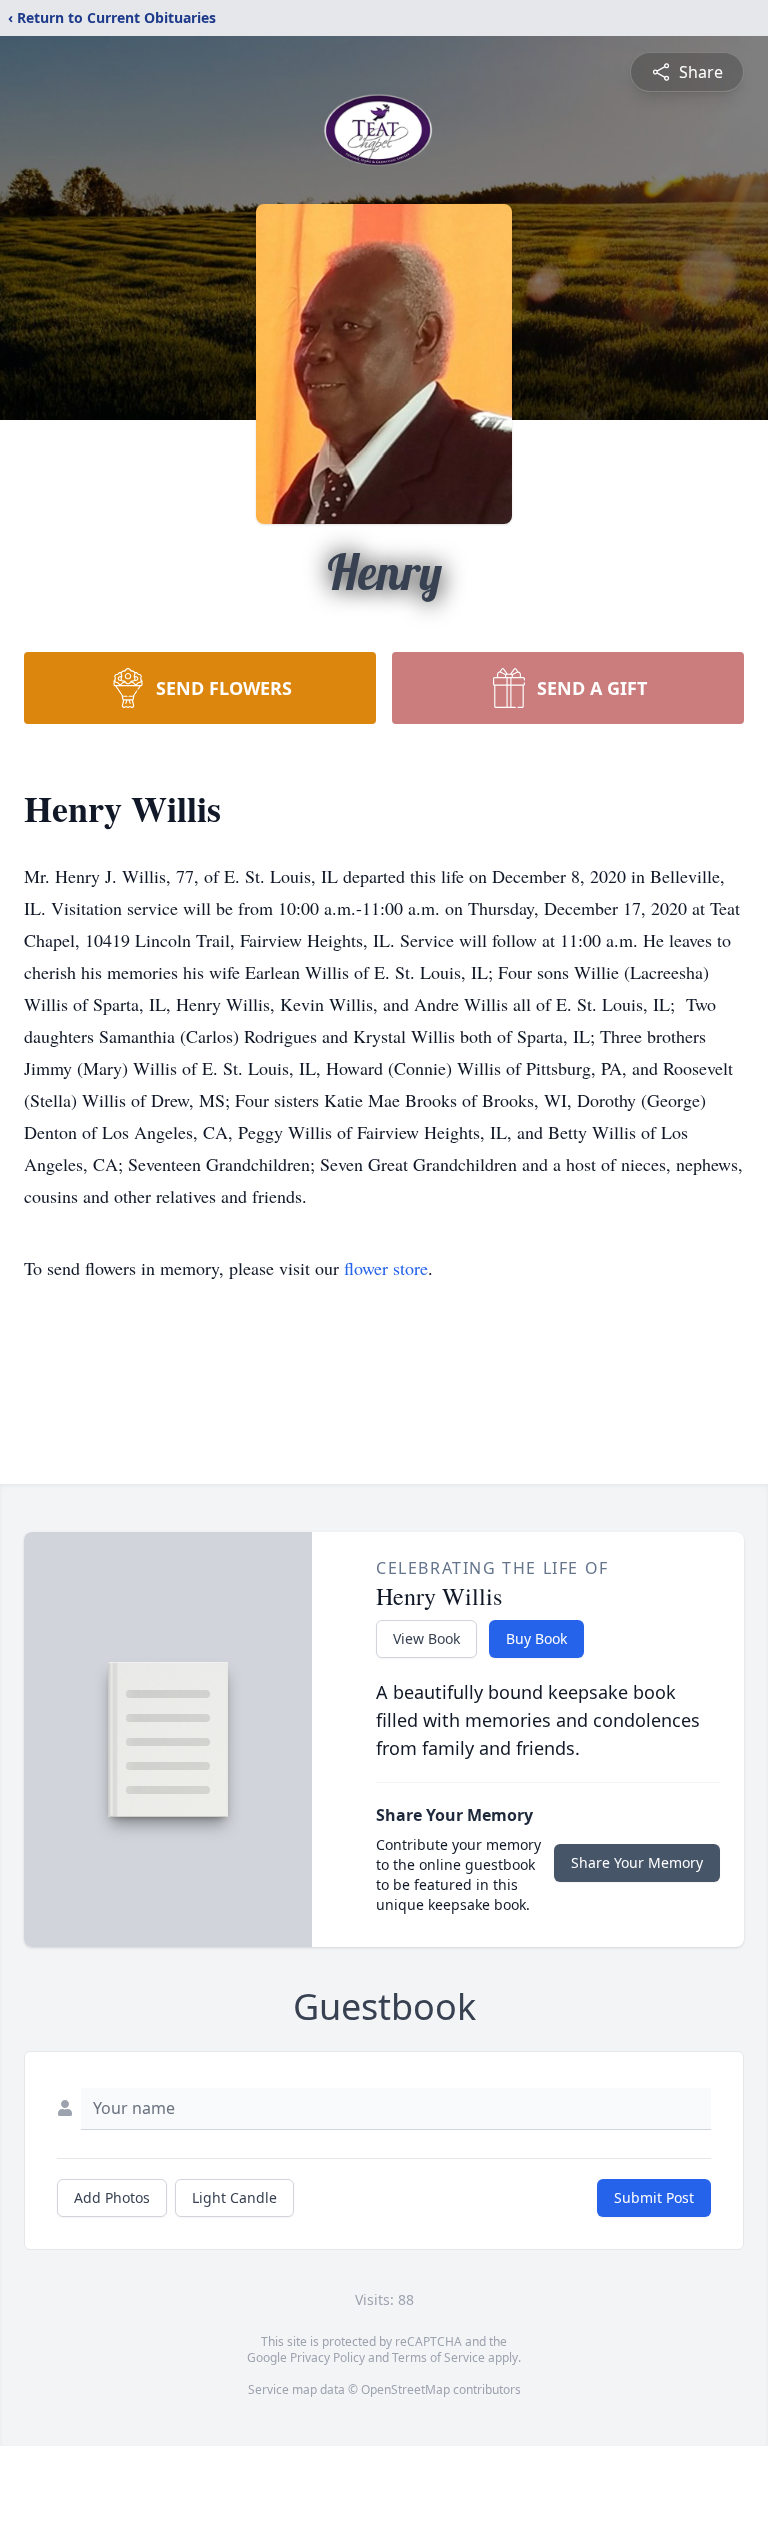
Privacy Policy (327, 2357)
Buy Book (536, 1638)
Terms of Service (438, 2357)
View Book (426, 1638)
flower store (386, 1268)
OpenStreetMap (405, 2389)
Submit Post (654, 2197)
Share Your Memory (637, 1862)
